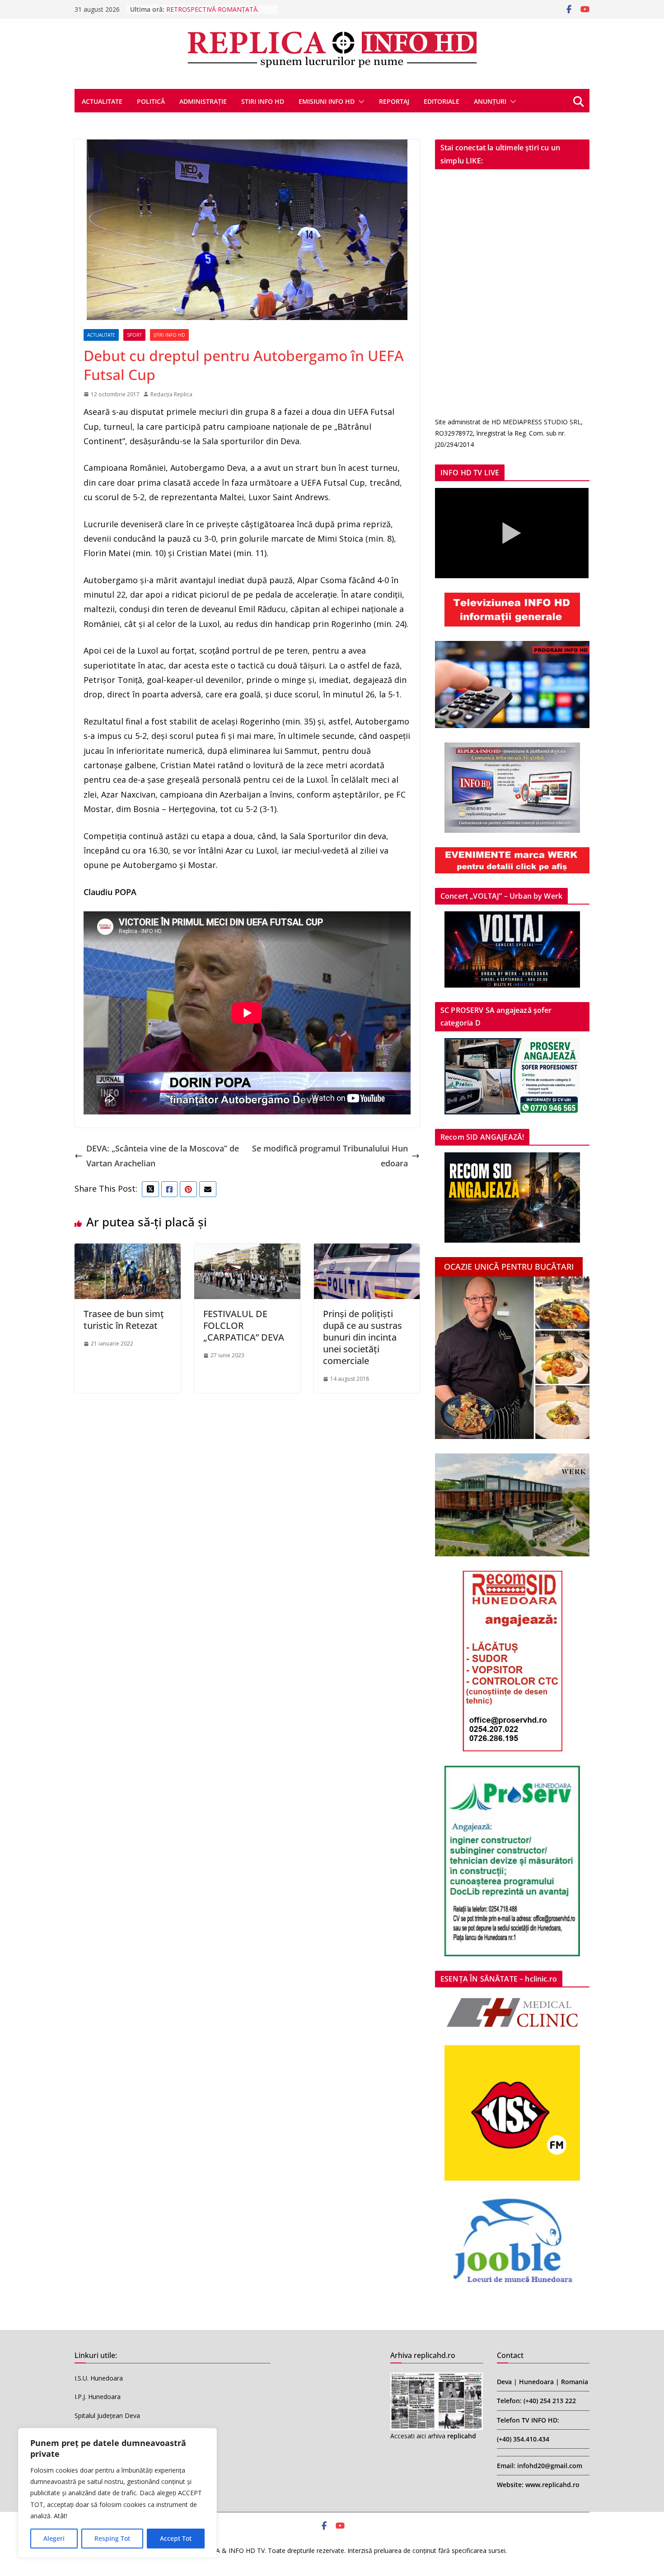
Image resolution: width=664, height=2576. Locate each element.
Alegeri (54, 2538)
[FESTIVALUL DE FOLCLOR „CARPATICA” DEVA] (247, 1251)
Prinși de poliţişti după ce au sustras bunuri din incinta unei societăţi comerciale (362, 1337)
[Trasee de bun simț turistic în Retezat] (128, 1251)
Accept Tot (176, 2538)
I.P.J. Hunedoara (98, 2397)
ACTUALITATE (102, 101)
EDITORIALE (442, 101)
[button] (360, 102)
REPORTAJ (394, 101)
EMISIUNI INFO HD (327, 101)
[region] (117, 2493)
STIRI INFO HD (263, 101)
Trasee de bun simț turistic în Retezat (124, 1320)
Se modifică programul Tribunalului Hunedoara (330, 1156)
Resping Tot (112, 2538)
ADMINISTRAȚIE (203, 101)
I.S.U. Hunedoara (99, 2378)
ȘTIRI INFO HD (169, 335)
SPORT (134, 335)
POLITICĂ (151, 101)
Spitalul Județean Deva (107, 2416)
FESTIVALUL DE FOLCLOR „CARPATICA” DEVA (244, 1325)
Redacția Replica (171, 394)
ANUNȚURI (490, 101)
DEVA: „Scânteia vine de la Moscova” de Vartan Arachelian (163, 1156)
